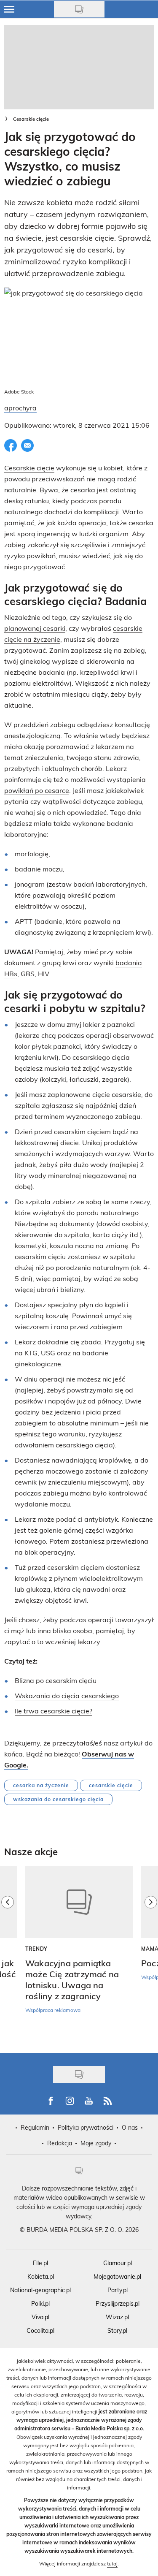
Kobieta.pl (41, 2276)
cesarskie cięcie (111, 1785)
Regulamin (35, 2127)
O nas (130, 2127)
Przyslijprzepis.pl (118, 2303)
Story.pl (117, 2330)
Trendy (36, 1949)
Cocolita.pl (40, 2330)
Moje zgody (96, 2143)
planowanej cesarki (35, 628)
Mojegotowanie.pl (117, 2276)
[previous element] (8, 1955)
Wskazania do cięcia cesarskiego (67, 1695)
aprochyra (20, 408)
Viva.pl (40, 2317)
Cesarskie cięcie (31, 119)
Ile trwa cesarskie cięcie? (54, 1711)
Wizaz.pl (117, 2317)
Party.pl (118, 2290)
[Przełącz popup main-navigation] (9, 9)
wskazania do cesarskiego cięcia (58, 1799)
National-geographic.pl (40, 2290)
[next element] (151, 1955)
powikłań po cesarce (37, 790)
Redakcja (60, 2143)
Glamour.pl (118, 2263)
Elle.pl (40, 2263)
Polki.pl (40, 2303)
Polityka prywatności (86, 2127)
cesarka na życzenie (41, 1785)
